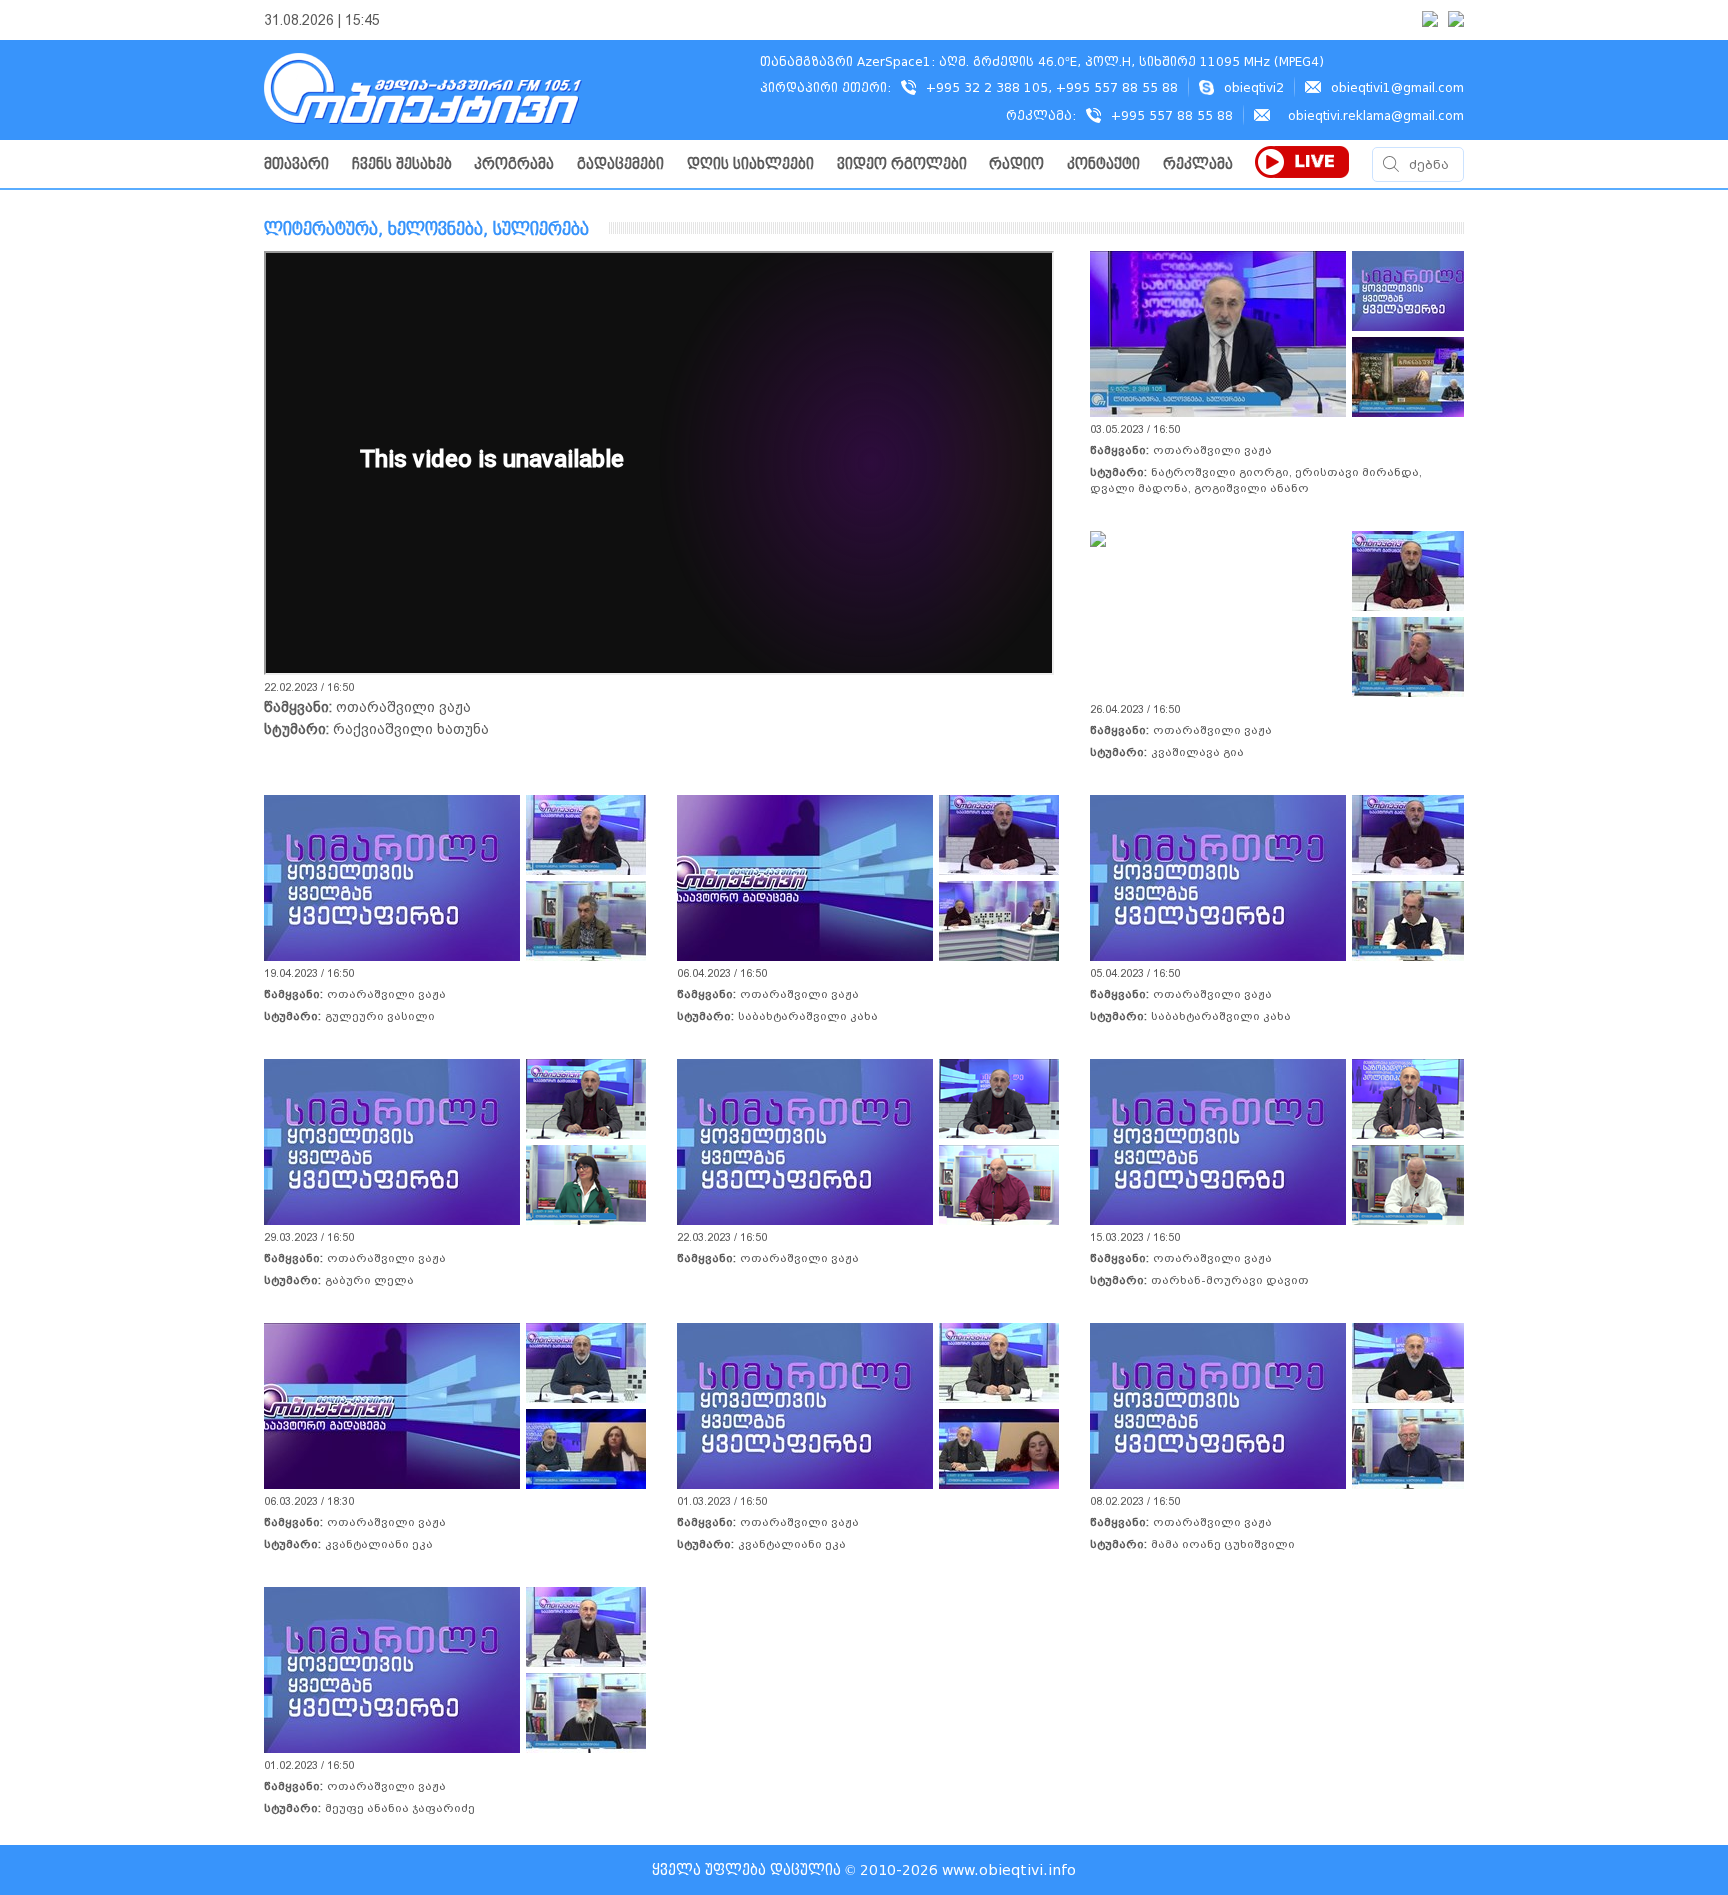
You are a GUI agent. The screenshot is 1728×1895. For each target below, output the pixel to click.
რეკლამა (1198, 164)
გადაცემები (620, 164)
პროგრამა (514, 164)
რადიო (1016, 164)
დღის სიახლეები (750, 164)
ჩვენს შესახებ (402, 164)
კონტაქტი (1103, 164)
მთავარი (296, 164)
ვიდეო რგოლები (902, 164)
